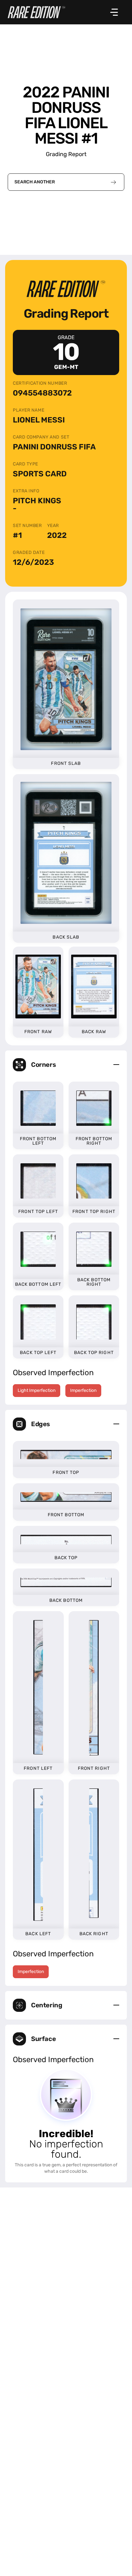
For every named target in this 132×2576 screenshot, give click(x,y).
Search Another (35, 182)
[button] (66, 1065)
